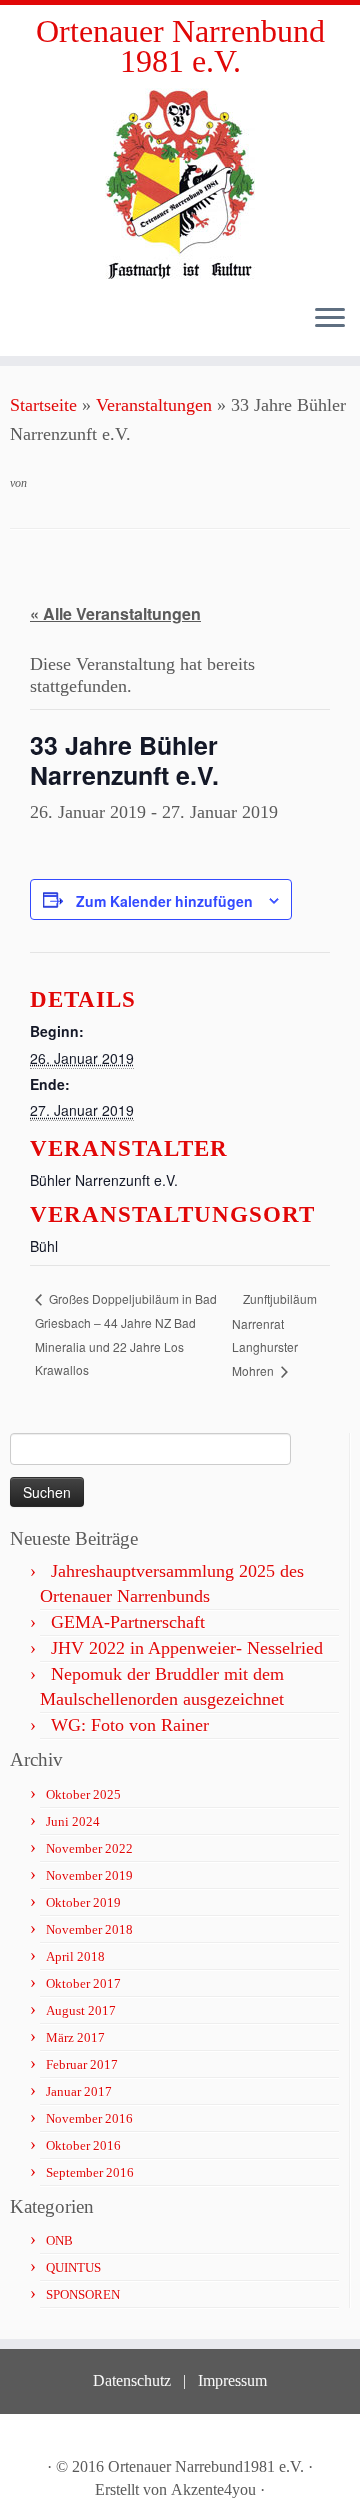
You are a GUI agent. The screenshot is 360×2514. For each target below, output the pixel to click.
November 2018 (89, 1929)
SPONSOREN (83, 2294)
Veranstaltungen (154, 405)
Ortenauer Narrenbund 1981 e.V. (180, 46)
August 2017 (81, 2010)
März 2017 (75, 2037)
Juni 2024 (73, 1821)
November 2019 (89, 1875)
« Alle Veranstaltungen (115, 613)
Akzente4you (213, 2489)
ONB (59, 2240)
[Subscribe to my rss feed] (33, 2436)
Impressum (232, 2380)
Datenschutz (132, 2380)
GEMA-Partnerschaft (128, 1622)
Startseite (43, 405)
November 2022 (89, 1848)
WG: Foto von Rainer (130, 1725)
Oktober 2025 (83, 1794)
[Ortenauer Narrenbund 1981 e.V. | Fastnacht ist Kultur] (180, 183)
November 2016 (89, 2118)
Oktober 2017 (83, 1983)
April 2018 (75, 1956)
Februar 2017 (82, 2064)
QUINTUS (73, 2267)
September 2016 (90, 2172)
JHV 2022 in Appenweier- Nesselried (187, 1648)
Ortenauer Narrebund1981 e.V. (206, 2466)
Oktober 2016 (83, 2145)
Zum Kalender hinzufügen (164, 901)
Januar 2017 (79, 2091)
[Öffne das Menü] (330, 320)
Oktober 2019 (83, 1902)
